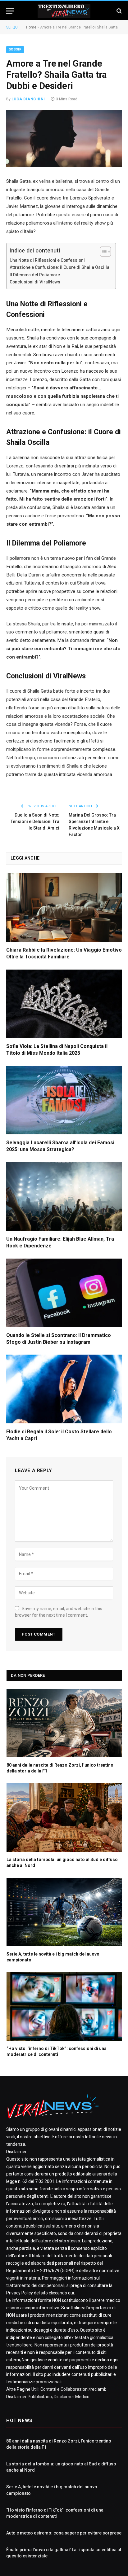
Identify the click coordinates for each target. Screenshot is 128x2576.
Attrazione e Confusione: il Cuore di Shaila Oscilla (59, 267)
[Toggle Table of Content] (102, 252)
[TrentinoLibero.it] (64, 11)
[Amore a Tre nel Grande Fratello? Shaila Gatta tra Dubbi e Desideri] (64, 138)
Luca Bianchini (28, 99)
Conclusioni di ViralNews (35, 282)
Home (31, 27)
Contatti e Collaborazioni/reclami (73, 2389)
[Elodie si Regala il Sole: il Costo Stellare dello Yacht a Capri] (64, 1389)
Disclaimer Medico (72, 2397)
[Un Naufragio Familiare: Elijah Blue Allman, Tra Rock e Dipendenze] (64, 1196)
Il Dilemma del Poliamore (35, 275)
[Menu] (10, 11)
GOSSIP (15, 49)
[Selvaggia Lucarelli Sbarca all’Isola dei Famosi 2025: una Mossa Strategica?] (64, 1100)
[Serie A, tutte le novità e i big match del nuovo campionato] (64, 1912)
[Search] (119, 11)
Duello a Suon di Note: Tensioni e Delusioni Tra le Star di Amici (35, 821)
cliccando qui (61, 2293)
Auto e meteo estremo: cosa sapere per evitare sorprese (64, 2533)
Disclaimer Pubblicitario (29, 2397)
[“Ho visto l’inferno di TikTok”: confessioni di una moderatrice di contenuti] (64, 2006)
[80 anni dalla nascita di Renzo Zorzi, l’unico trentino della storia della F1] (64, 1723)
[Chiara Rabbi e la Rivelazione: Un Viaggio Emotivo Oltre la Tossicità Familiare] (64, 907)
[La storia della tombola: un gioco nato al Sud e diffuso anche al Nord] (64, 1818)
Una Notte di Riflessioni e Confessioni (47, 260)
